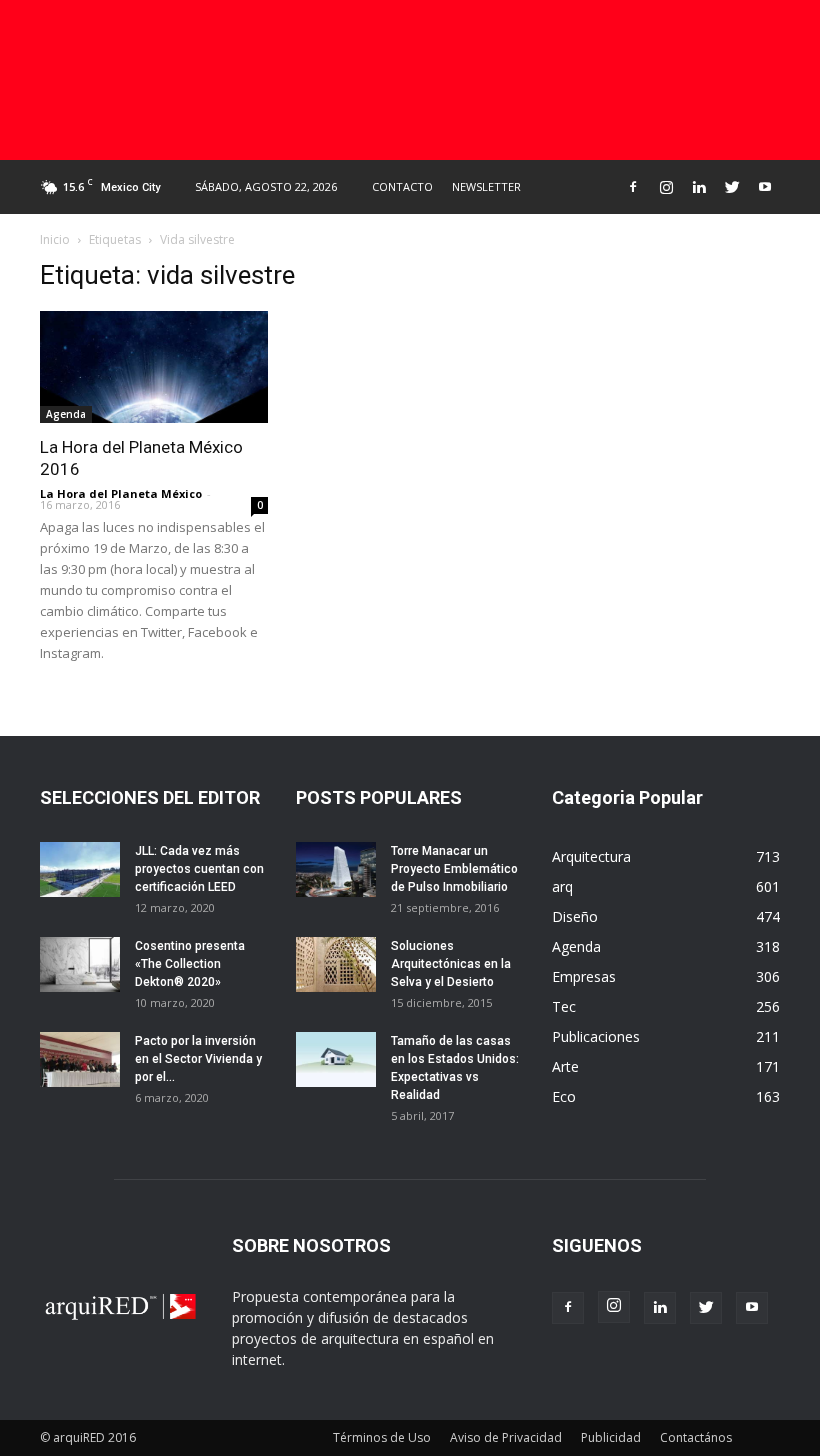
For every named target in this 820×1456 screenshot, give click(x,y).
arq (562, 886)
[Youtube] (765, 187)
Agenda (66, 414)
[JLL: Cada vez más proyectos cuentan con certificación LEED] (80, 869)
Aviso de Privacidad (506, 1437)
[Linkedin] (699, 187)
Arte (565, 1066)
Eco (564, 1096)
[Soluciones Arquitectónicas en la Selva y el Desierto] (336, 964)
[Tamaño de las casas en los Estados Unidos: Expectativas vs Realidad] (336, 1059)
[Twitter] (732, 187)
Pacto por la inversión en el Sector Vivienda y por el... (198, 1059)
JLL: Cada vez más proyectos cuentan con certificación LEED (199, 869)
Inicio (55, 239)
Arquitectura (591, 856)
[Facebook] (633, 187)
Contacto (402, 186)
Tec (564, 1006)
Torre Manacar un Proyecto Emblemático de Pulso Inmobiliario (454, 869)
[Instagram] (666, 187)
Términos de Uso (382, 1437)
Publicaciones (596, 1036)
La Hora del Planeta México (121, 493)
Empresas (584, 976)
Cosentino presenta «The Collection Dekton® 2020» (190, 964)
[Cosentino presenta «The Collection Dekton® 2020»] (80, 964)
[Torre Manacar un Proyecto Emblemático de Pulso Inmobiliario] (336, 869)
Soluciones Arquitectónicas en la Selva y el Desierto (451, 964)
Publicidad (611, 1437)
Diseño (575, 916)
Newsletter (486, 186)
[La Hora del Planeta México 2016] (154, 367)
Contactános (696, 1437)
